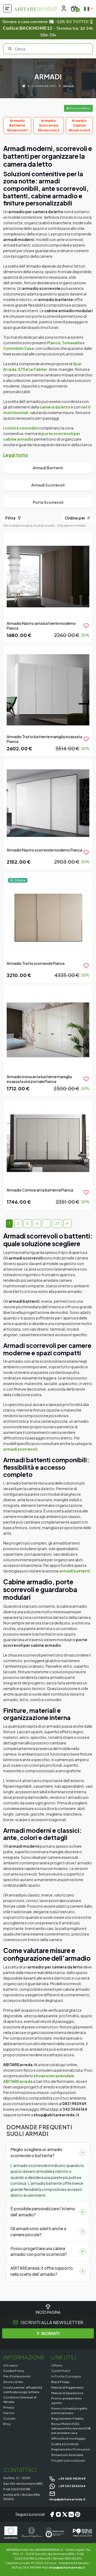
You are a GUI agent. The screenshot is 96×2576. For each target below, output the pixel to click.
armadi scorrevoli (20, 1449)
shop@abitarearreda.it (67, 2567)
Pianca (54, 343)
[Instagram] (58, 2514)
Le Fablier (38, 369)
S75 (22, 369)
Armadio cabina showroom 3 (79, 125)
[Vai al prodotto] (48, 587)
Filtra (11, 518)
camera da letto (55, 407)
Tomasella (72, 343)
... (47, 1223)
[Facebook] (52, 2514)
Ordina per (75, 518)
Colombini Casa (19, 348)
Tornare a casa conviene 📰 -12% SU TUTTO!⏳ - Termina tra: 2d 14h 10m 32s (48, 28)
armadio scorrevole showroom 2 (49, 125)
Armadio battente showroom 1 (17, 125)
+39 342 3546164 (72, 2486)
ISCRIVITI (50, 2333)
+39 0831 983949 (72, 2478)
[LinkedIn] (71, 2514)
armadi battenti (75, 1571)
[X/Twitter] (65, 2514)
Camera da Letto (44, 86)
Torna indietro (80, 108)
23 (57, 1223)
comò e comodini (21, 428)
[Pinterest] (78, 2514)
